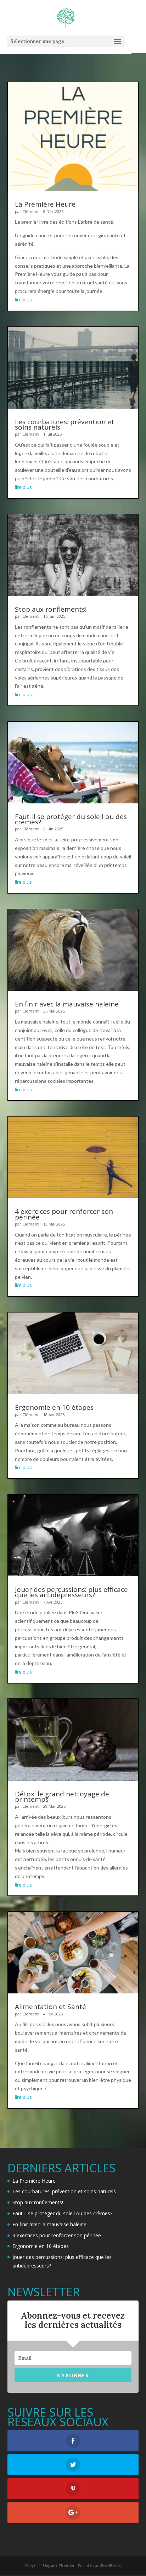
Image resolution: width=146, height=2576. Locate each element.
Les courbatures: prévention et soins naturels (64, 424)
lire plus (23, 299)
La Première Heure (45, 204)
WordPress (110, 2566)
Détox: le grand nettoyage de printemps (62, 1797)
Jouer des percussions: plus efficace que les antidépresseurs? (71, 1592)
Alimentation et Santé (50, 2007)
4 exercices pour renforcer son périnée (64, 1214)
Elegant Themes (58, 2566)
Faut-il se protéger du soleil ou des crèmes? (71, 819)
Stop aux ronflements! (51, 609)
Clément (30, 211)
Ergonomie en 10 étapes (54, 1407)
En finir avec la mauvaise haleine (67, 1004)
